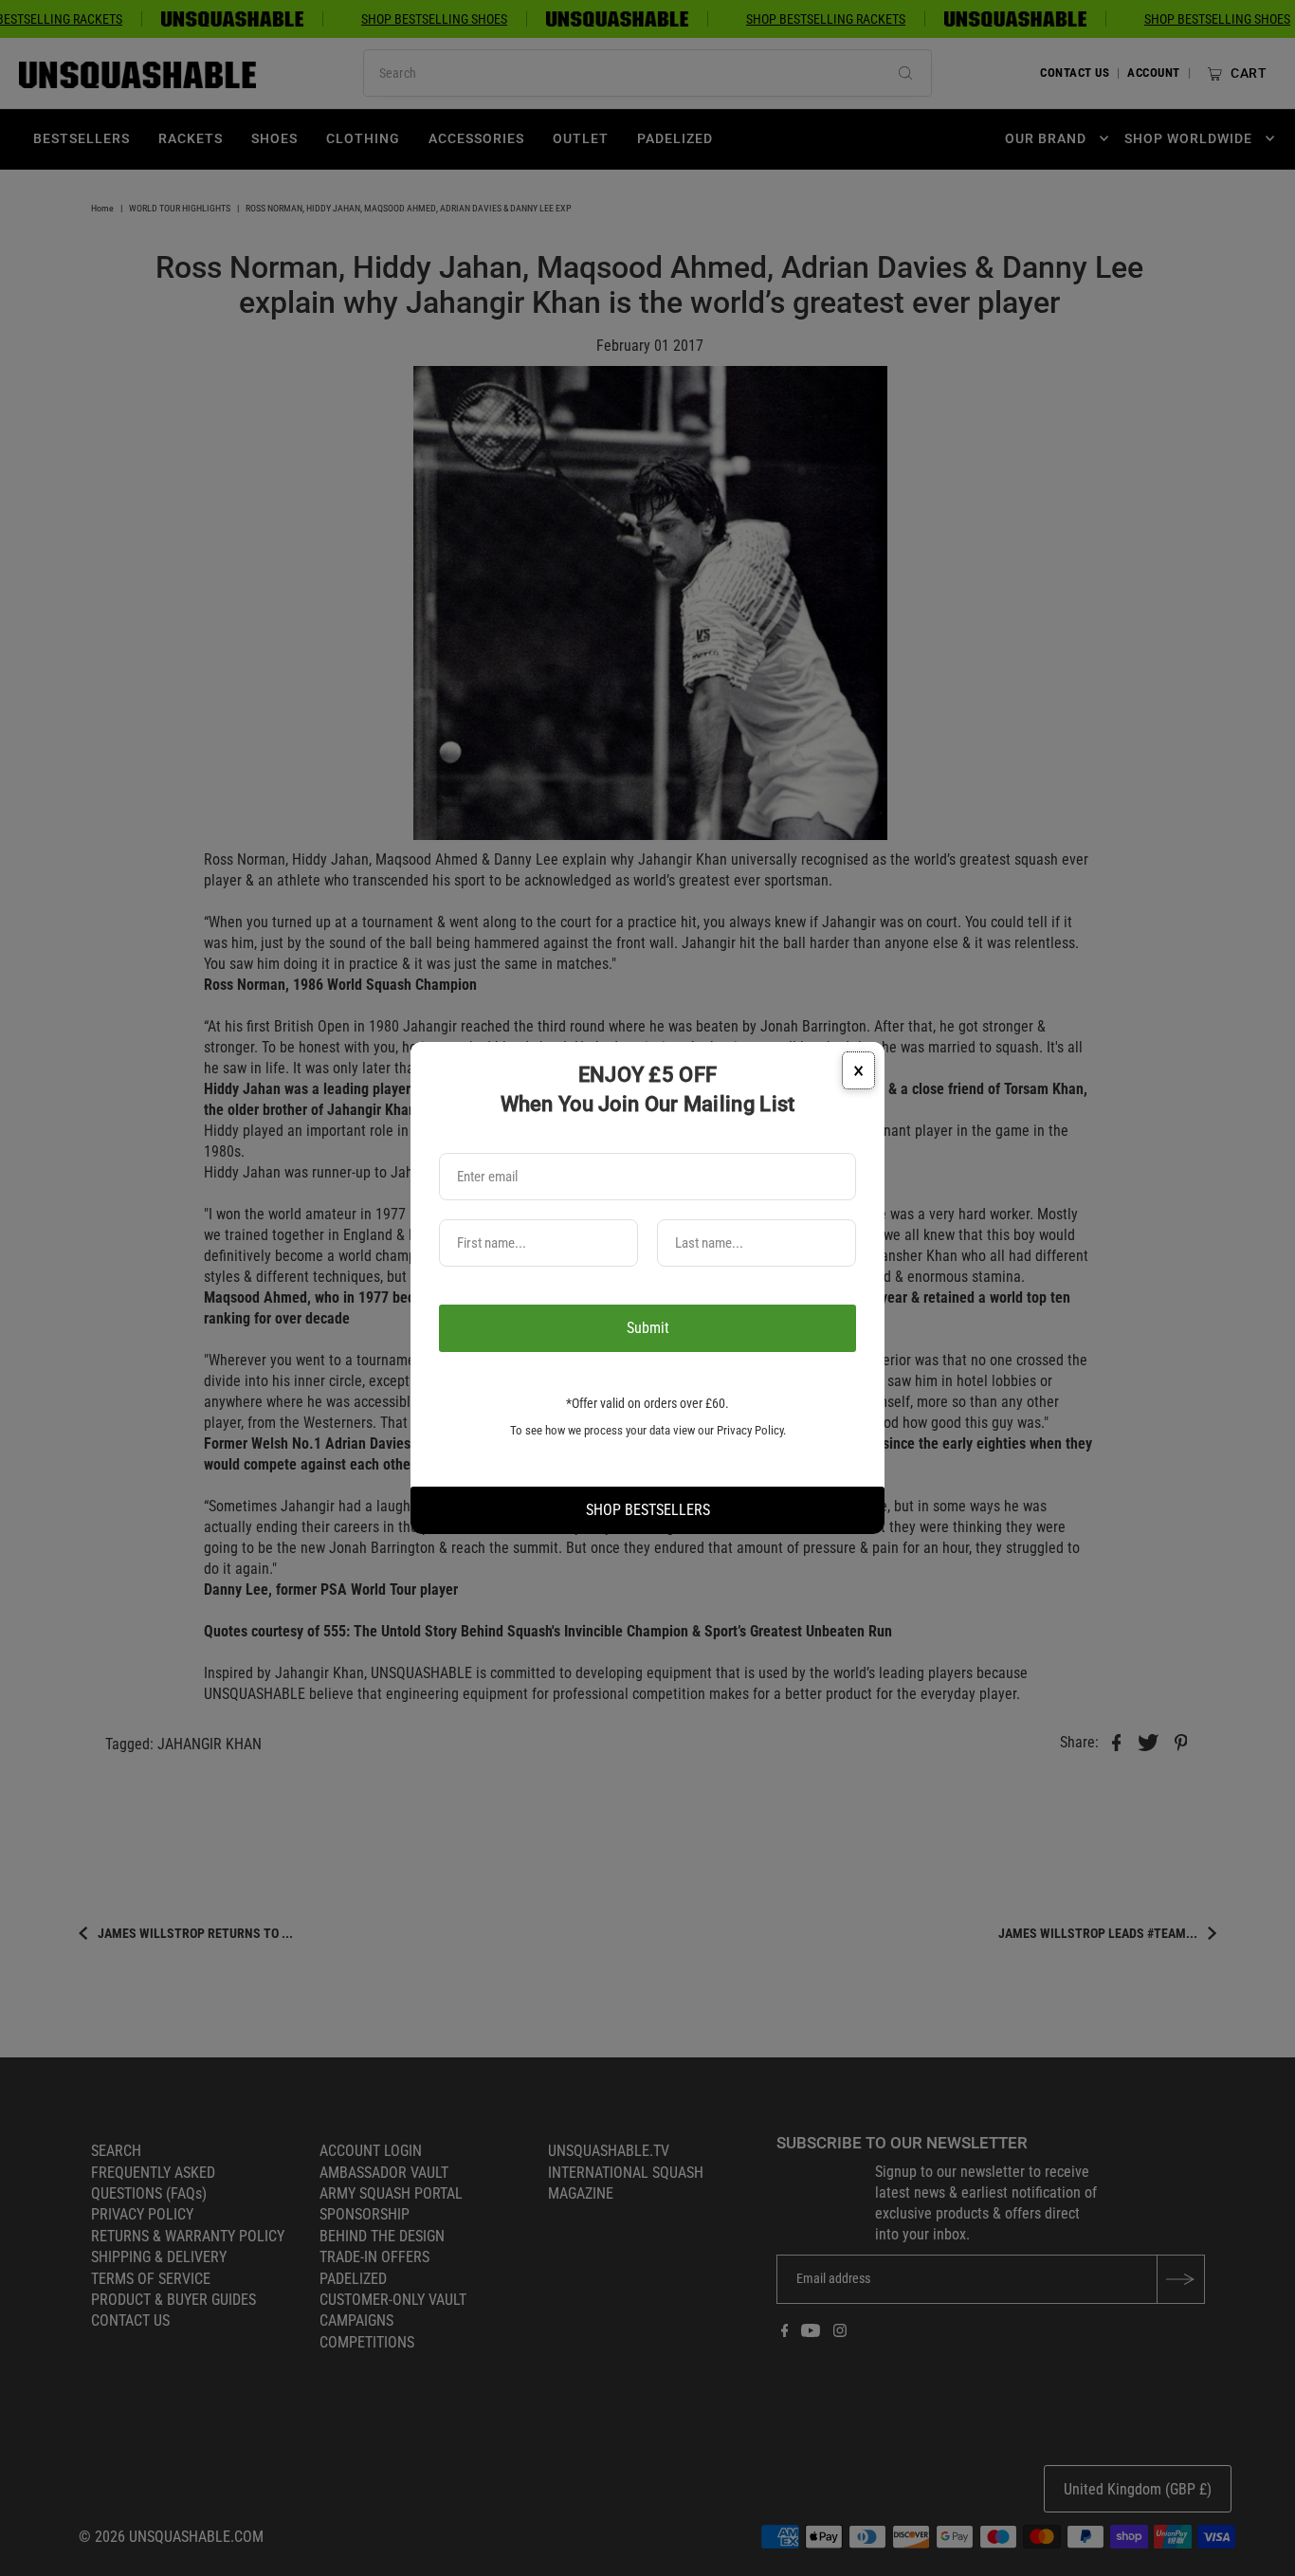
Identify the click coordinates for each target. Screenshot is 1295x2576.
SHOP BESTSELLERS (648, 1510)
